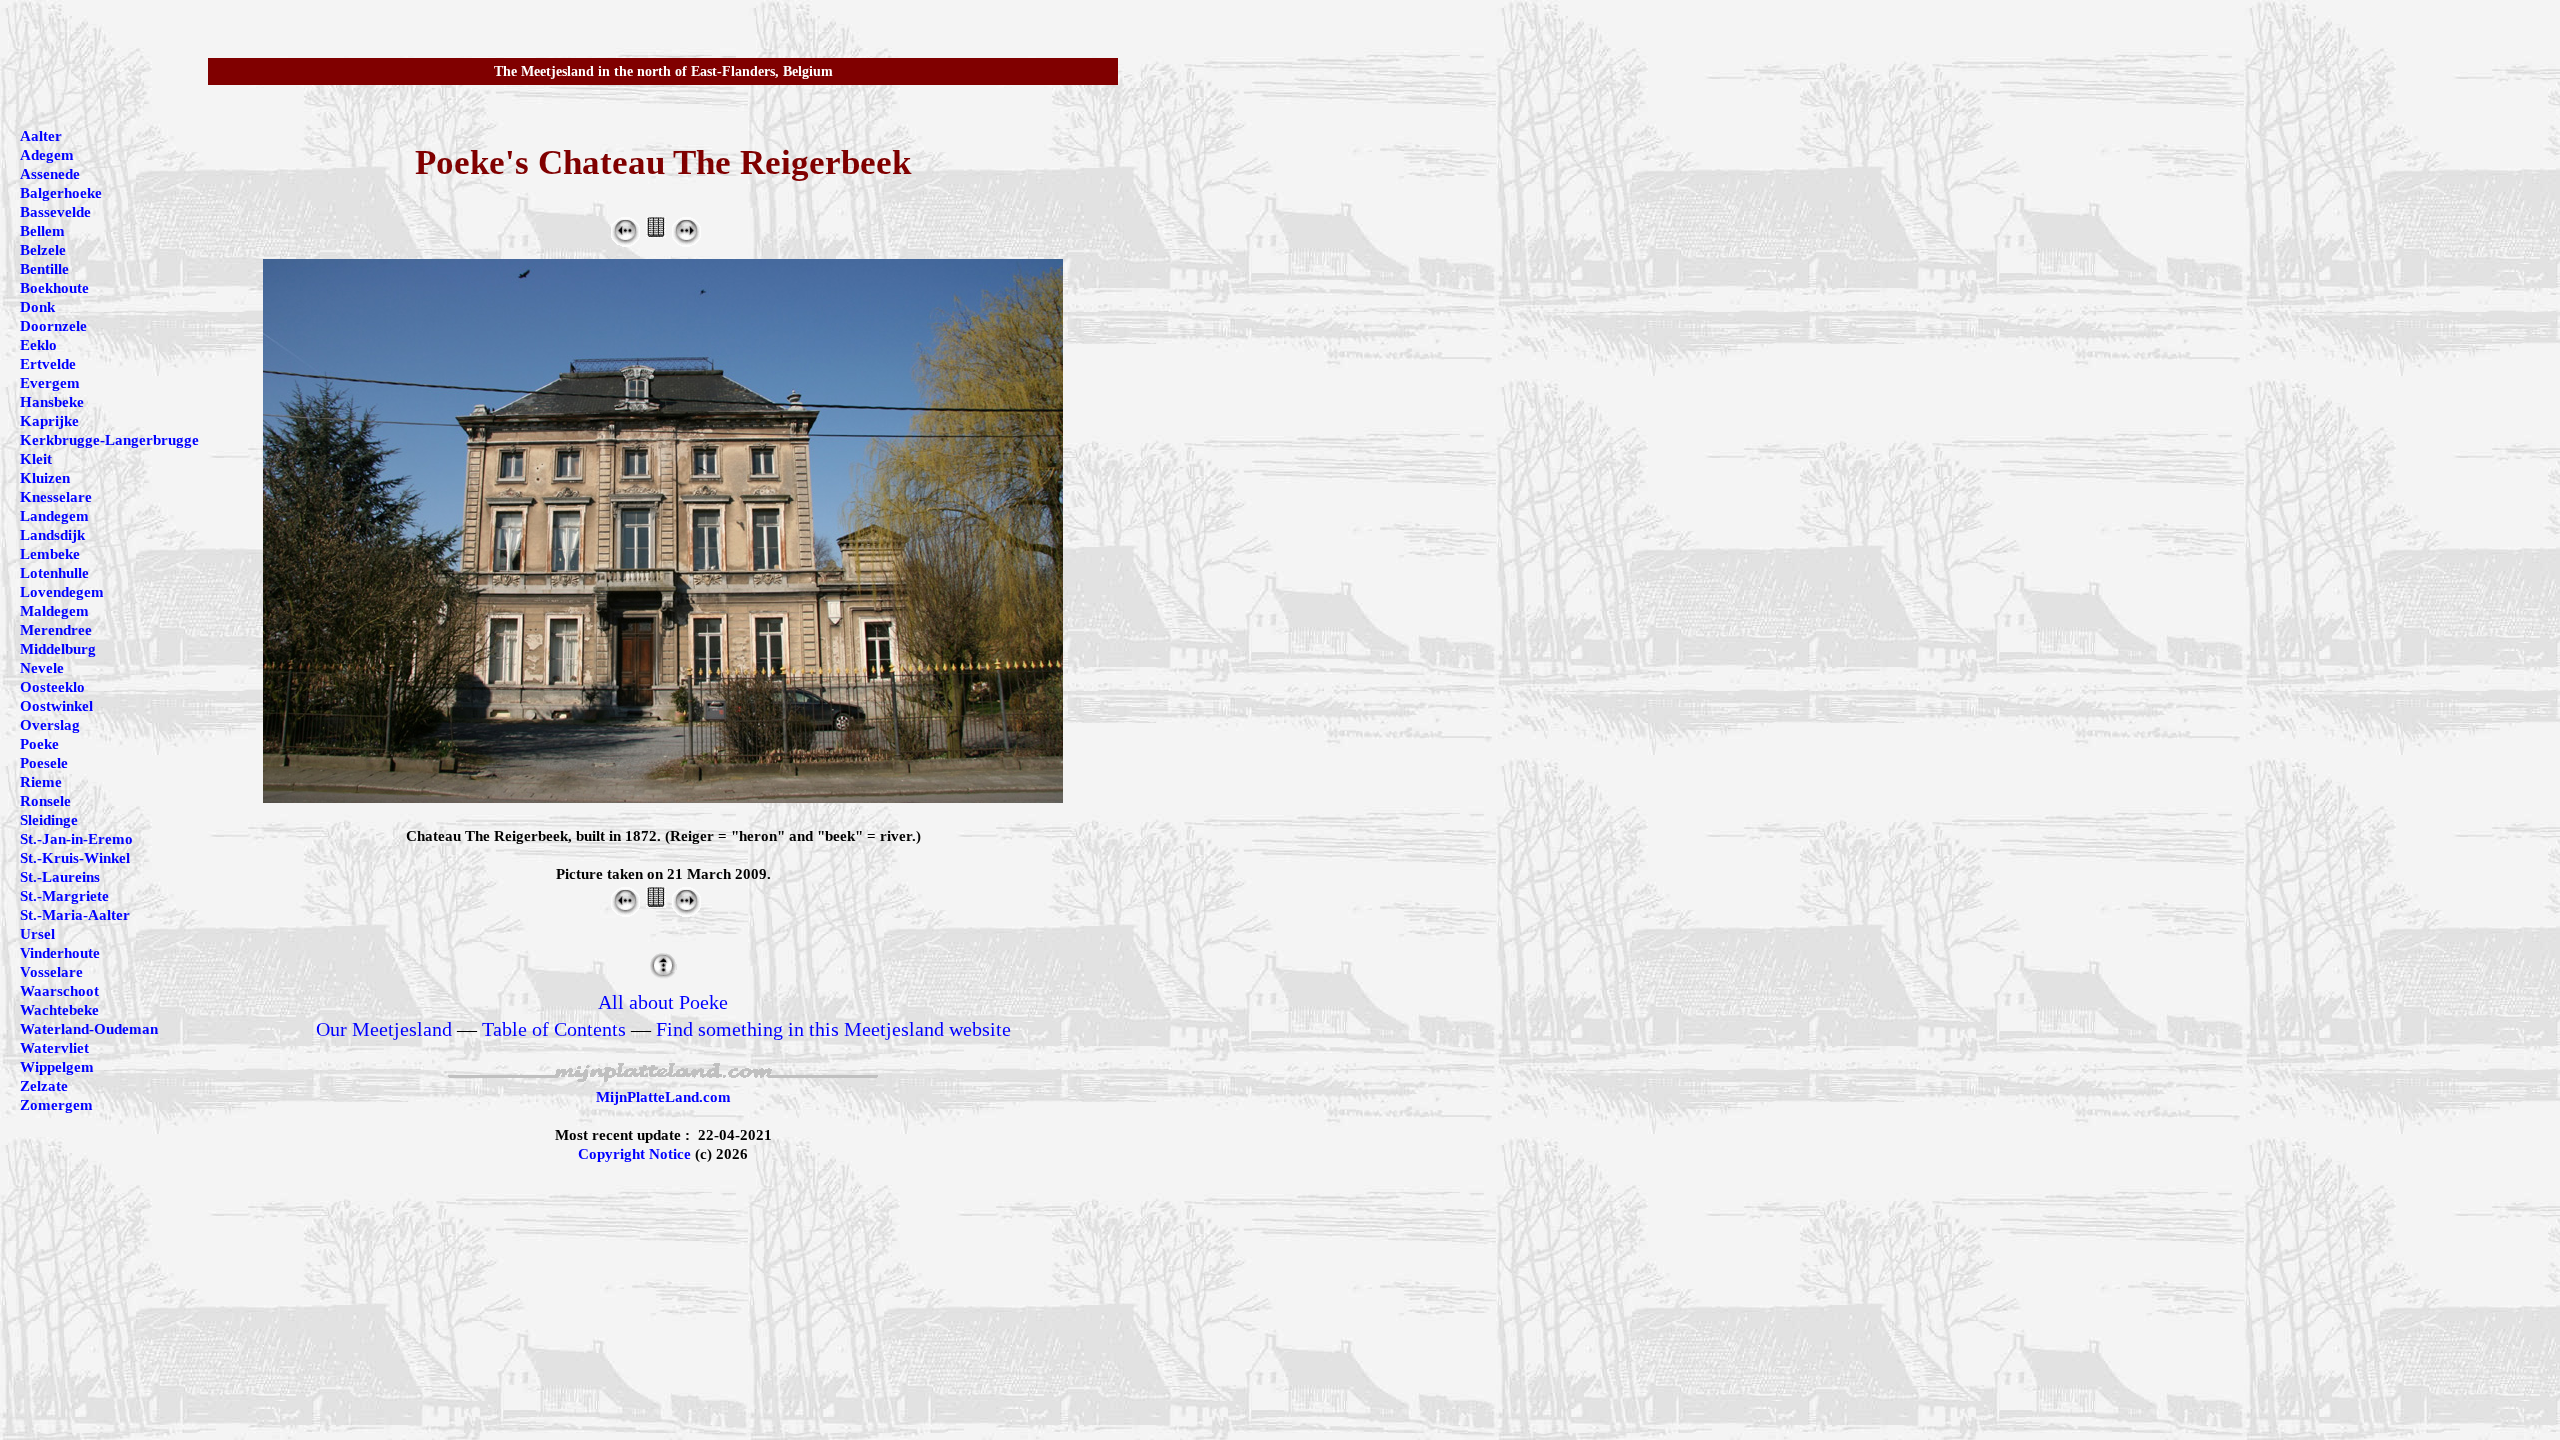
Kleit (36, 459)
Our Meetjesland (384, 1029)
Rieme (41, 782)
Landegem (54, 516)
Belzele (43, 250)
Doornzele (53, 326)
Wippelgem (57, 1067)
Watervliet (54, 1048)
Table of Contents (554, 1029)
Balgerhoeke (61, 193)
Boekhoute (54, 288)
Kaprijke (49, 421)
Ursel (37, 934)
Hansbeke (52, 402)
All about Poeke (663, 1002)
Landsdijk (52, 535)
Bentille (44, 269)
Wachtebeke (59, 1010)
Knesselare (56, 497)
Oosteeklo (52, 687)
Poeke (39, 744)
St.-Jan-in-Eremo (76, 839)
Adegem (47, 155)
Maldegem (54, 611)
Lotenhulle (54, 573)
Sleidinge (49, 820)
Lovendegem (62, 592)
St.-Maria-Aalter (75, 915)
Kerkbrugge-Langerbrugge (109, 440)
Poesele (44, 763)
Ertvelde (48, 364)
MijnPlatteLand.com (663, 1097)
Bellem (42, 231)
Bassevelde (55, 212)
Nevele (42, 668)
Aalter (41, 136)
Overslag (50, 725)
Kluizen (45, 478)
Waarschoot (59, 991)
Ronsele (45, 801)
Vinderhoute (60, 953)
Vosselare (51, 972)
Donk (37, 307)
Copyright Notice (634, 1154)
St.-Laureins (60, 877)
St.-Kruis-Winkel (75, 858)
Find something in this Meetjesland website (833, 1029)
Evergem (50, 383)
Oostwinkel (56, 706)
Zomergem (56, 1105)
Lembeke (50, 554)
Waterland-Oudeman (89, 1029)
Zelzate (44, 1086)
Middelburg (58, 649)
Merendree (56, 630)
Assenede (50, 174)
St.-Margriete (64, 896)
